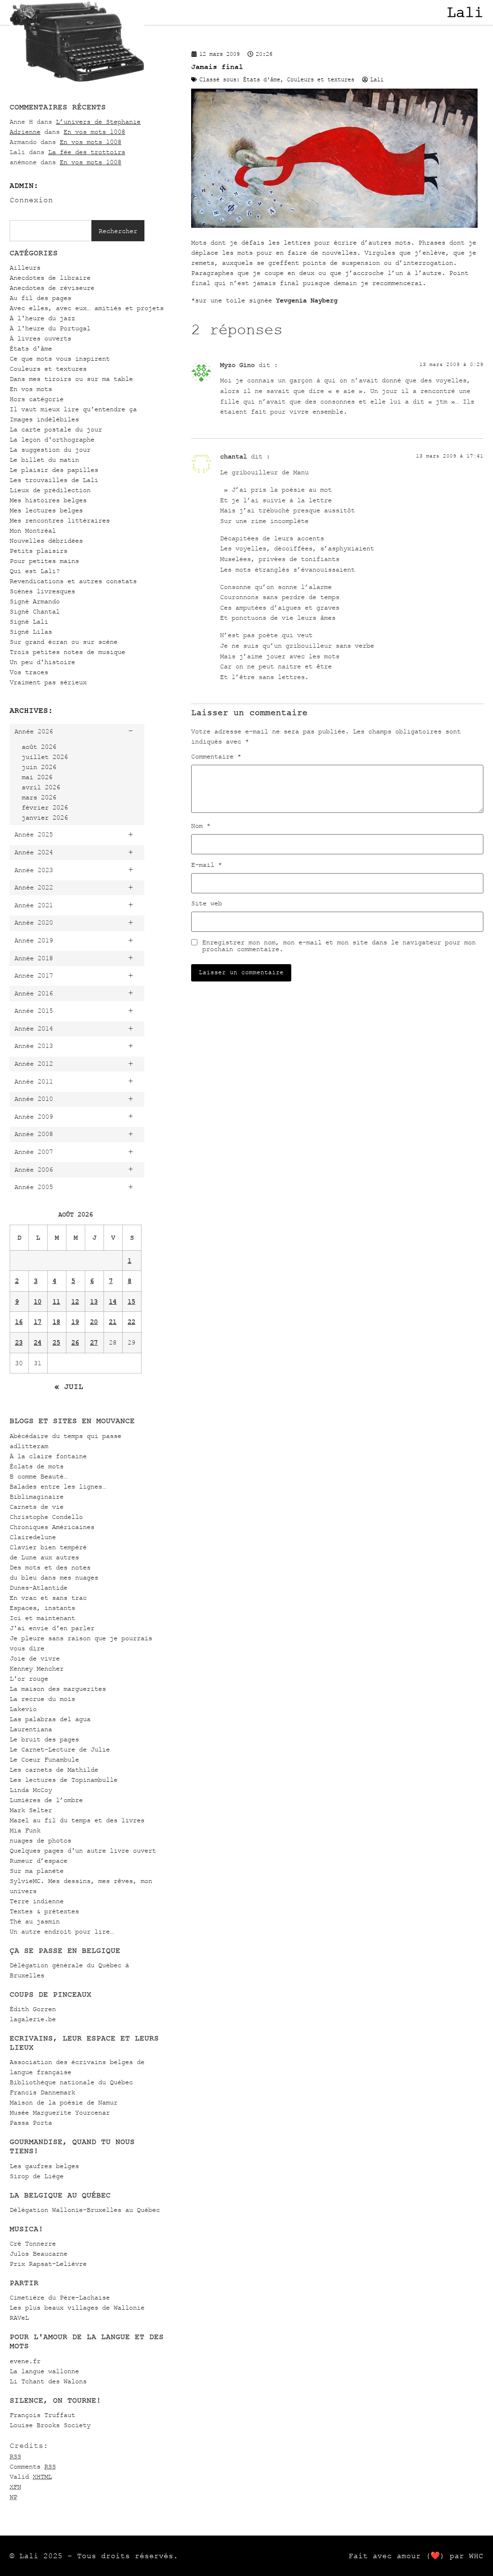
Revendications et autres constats (73, 581)
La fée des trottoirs (87, 152)
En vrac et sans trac (48, 1598)
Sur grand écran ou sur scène (64, 642)
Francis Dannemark (42, 2092)
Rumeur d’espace (39, 1861)
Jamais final (217, 67)
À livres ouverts (40, 338)
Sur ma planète (37, 1871)
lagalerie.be (33, 2019)
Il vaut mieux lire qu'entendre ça (73, 409)
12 (75, 1301)
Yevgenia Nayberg (307, 300)
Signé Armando (35, 601)
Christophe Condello (46, 1517)
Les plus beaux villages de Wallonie (77, 2308)
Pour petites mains (44, 561)
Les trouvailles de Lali (54, 480)
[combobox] (51, 231)
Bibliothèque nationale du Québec (71, 2082)
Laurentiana (31, 1729)
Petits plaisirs (39, 551)
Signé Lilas (31, 632)
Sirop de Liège (37, 2176)
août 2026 (39, 747)
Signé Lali (29, 621)
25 (56, 1342)
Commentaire (216, 757)
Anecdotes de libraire (50, 278)
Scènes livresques (42, 591)
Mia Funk (25, 1830)
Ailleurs (25, 268)
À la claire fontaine (48, 1456)
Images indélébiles (44, 419)
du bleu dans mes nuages (54, 1577)
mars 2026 (39, 797)
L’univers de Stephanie (98, 122)
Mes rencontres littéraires (60, 520)
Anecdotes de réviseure (52, 288)
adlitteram (29, 1446)
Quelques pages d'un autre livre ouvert (83, 1850)
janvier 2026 (45, 817)
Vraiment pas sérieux (48, 682)
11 (56, 1301)
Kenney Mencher (37, 1668)
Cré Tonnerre (33, 2243)
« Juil (69, 1386)
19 (75, 1322)
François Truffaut (42, 2415)
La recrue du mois (42, 1699)
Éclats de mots (37, 1466)
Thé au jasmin (35, 1921)
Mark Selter (31, 1810)
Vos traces (29, 672)
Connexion (31, 200)
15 (131, 1301)
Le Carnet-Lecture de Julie (60, 1749)
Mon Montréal (33, 530)
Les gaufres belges (44, 2166)
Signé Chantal (35, 611)
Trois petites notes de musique (67, 652)
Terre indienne (37, 1901)
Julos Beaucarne (39, 2254)
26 (75, 1342)
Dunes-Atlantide (39, 1588)
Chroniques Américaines (52, 1527)
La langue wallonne (44, 2371)
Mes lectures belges (46, 510)
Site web (207, 903)
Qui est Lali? (35, 571)
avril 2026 (41, 787)
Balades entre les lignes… (58, 1486)
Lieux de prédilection (50, 490)
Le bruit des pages (44, 1739)
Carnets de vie (37, 1507)
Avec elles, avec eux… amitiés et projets (87, 308)
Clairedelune (33, 1537)
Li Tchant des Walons (48, 2381)
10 (38, 1301)
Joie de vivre (35, 1658)
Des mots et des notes (50, 1567)
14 (113, 1301)
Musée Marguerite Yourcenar (60, 2112)
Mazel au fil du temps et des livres (77, 1820)
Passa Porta (31, 2123)
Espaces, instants (42, 1608)
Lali (465, 13)
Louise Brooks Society (50, 2425)
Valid (31, 2477)
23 (19, 1342)
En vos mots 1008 (94, 132)
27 (94, 1342)
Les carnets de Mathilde (54, 1770)
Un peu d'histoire (42, 662)
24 (38, 1342)
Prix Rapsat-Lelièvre (48, 2264)
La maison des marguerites (58, 1689)
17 (38, 1322)
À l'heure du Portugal (50, 328)
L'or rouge (29, 1679)
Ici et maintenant (42, 1618)
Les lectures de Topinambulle (64, 1780)
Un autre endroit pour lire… (62, 1931)
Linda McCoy (31, 1790)
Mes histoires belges (48, 500)
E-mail (207, 865)
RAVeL (19, 2318)
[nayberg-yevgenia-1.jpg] (334, 226)
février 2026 (45, 807)
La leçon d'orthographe (52, 439)
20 (94, 1322)
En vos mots (31, 389)
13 (94, 1301)
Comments (33, 2466)
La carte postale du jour (56, 429)
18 (56, 1322)
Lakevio (23, 1709)
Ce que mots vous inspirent (60, 359)
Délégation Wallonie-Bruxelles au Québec (85, 2210)
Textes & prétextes (44, 1911)
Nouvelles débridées (46, 541)
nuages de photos (40, 1840)
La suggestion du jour (50, 450)
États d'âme (31, 348)
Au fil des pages (40, 298)
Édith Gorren (33, 2009)
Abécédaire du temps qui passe (65, 1436)
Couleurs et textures (48, 369)
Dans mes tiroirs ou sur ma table (71, 379)
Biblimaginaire (37, 1497)
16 (19, 1322)
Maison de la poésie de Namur (64, 2102)
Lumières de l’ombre (46, 1800)
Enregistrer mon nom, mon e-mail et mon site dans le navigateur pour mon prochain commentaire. (339, 946)
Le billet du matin (44, 460)
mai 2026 (37, 777)
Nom (201, 826)
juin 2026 (39, 767)
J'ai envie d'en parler (52, 1628)
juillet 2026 (45, 757)
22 (131, 1322)
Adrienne (25, 132)
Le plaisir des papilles (54, 470)
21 (113, 1322)
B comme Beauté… (39, 1476)
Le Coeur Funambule (44, 1759)
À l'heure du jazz (42, 318)
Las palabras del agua (50, 1719)
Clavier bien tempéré (48, 1547)
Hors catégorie (37, 399)
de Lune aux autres (44, 1557)
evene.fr (25, 2361)
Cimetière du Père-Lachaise (60, 2297)
